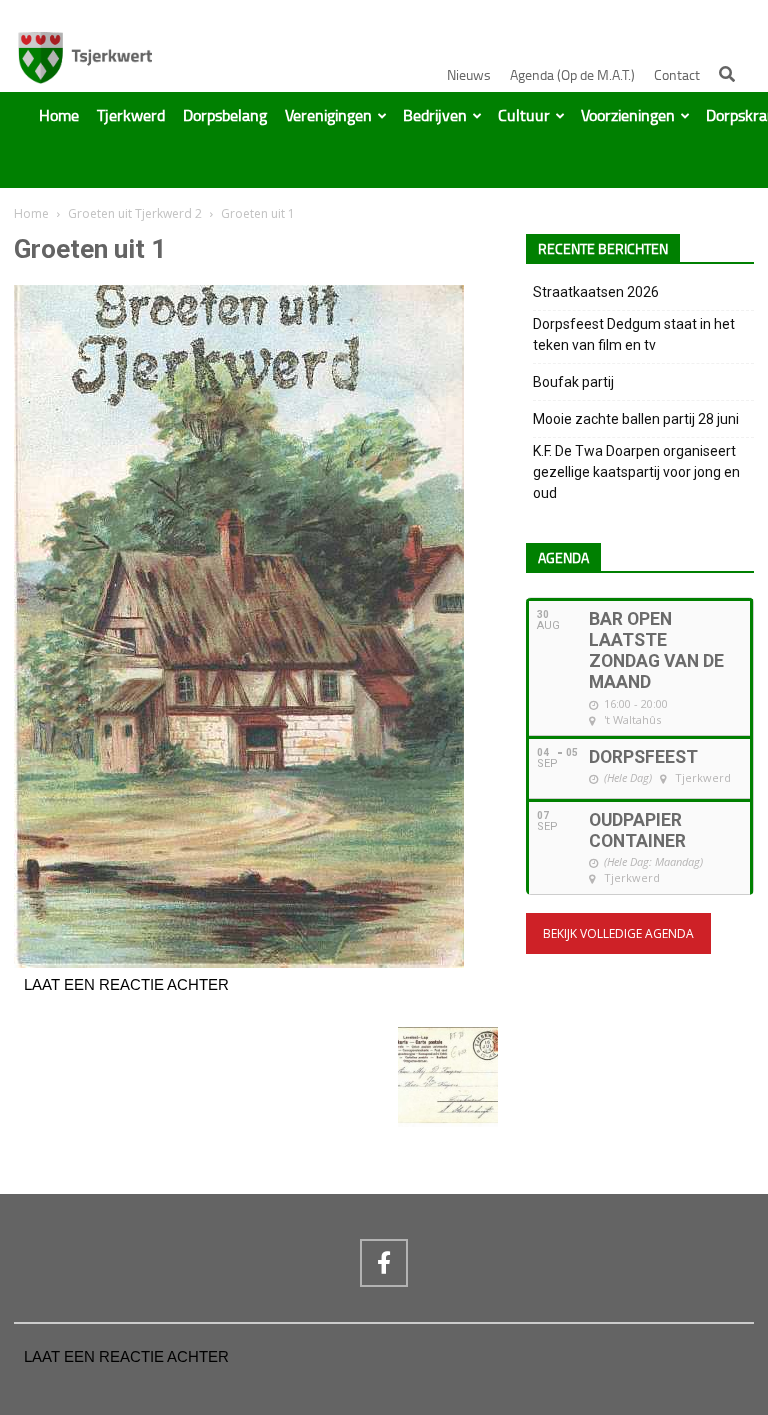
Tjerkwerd (131, 116)
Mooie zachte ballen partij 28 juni (636, 419)
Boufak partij (573, 382)
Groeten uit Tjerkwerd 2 (135, 213)
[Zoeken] (727, 74)
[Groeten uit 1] (239, 963)
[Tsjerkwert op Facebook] (384, 1263)
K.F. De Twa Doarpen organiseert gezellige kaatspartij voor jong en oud (636, 472)
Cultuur (524, 116)
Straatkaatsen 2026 (596, 292)
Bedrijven (435, 116)
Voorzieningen (628, 116)
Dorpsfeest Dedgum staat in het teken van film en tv (634, 334)
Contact (677, 75)
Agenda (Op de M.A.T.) (572, 75)
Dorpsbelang (225, 116)
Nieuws (469, 75)
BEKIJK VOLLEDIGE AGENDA (618, 933)
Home (59, 116)
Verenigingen (328, 116)
